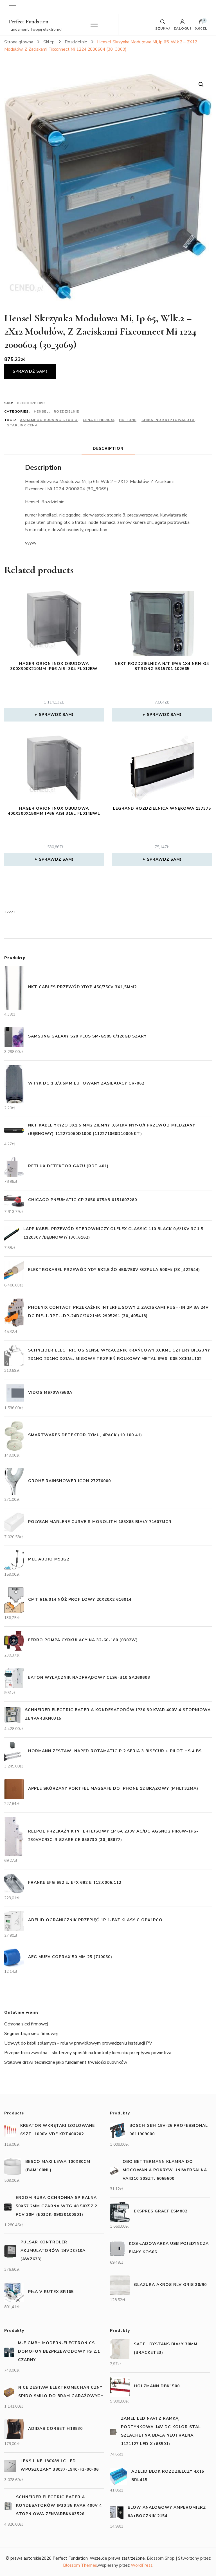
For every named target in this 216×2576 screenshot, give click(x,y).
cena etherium (98, 420)
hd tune (128, 420)
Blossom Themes (80, 2565)
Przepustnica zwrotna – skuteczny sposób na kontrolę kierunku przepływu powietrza (88, 2053)
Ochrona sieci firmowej (26, 2024)
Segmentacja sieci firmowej (31, 2034)
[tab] (108, 448)
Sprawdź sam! (30, 371)
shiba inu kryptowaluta (168, 420)
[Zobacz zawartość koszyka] (201, 23)
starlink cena (22, 425)
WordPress (142, 2565)
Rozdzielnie (66, 411)
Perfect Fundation (29, 22)
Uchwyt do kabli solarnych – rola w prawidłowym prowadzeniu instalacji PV (78, 2043)
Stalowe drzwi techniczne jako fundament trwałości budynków (66, 2062)
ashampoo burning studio (49, 420)
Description (108, 448)
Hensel (41, 411)
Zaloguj (182, 28)
